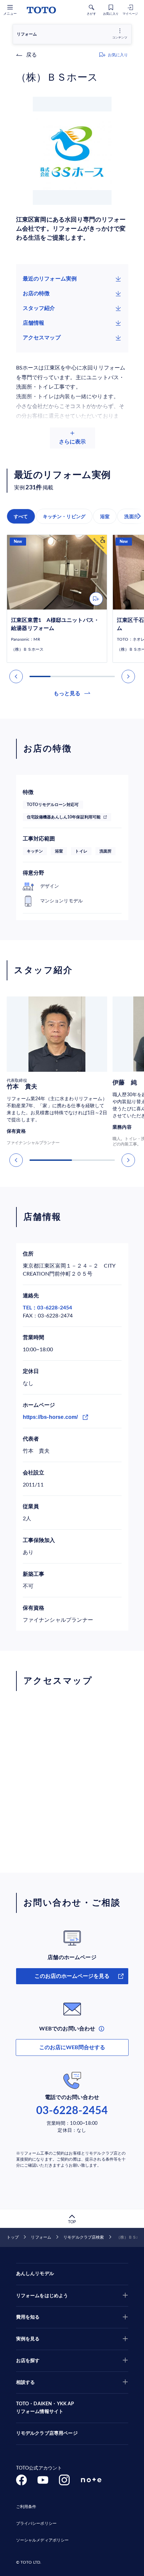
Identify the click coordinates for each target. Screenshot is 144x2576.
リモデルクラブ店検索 (84, 2237)
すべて (21, 516)
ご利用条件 (26, 2507)
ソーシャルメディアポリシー (43, 2540)
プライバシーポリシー (36, 2523)
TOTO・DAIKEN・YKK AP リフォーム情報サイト (45, 2408)
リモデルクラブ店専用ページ (47, 2433)
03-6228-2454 (72, 2111)
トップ (13, 2237)
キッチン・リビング (64, 516)
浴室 (105, 516)
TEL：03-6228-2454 (48, 1308)
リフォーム (41, 2237)
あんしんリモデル (35, 2274)
